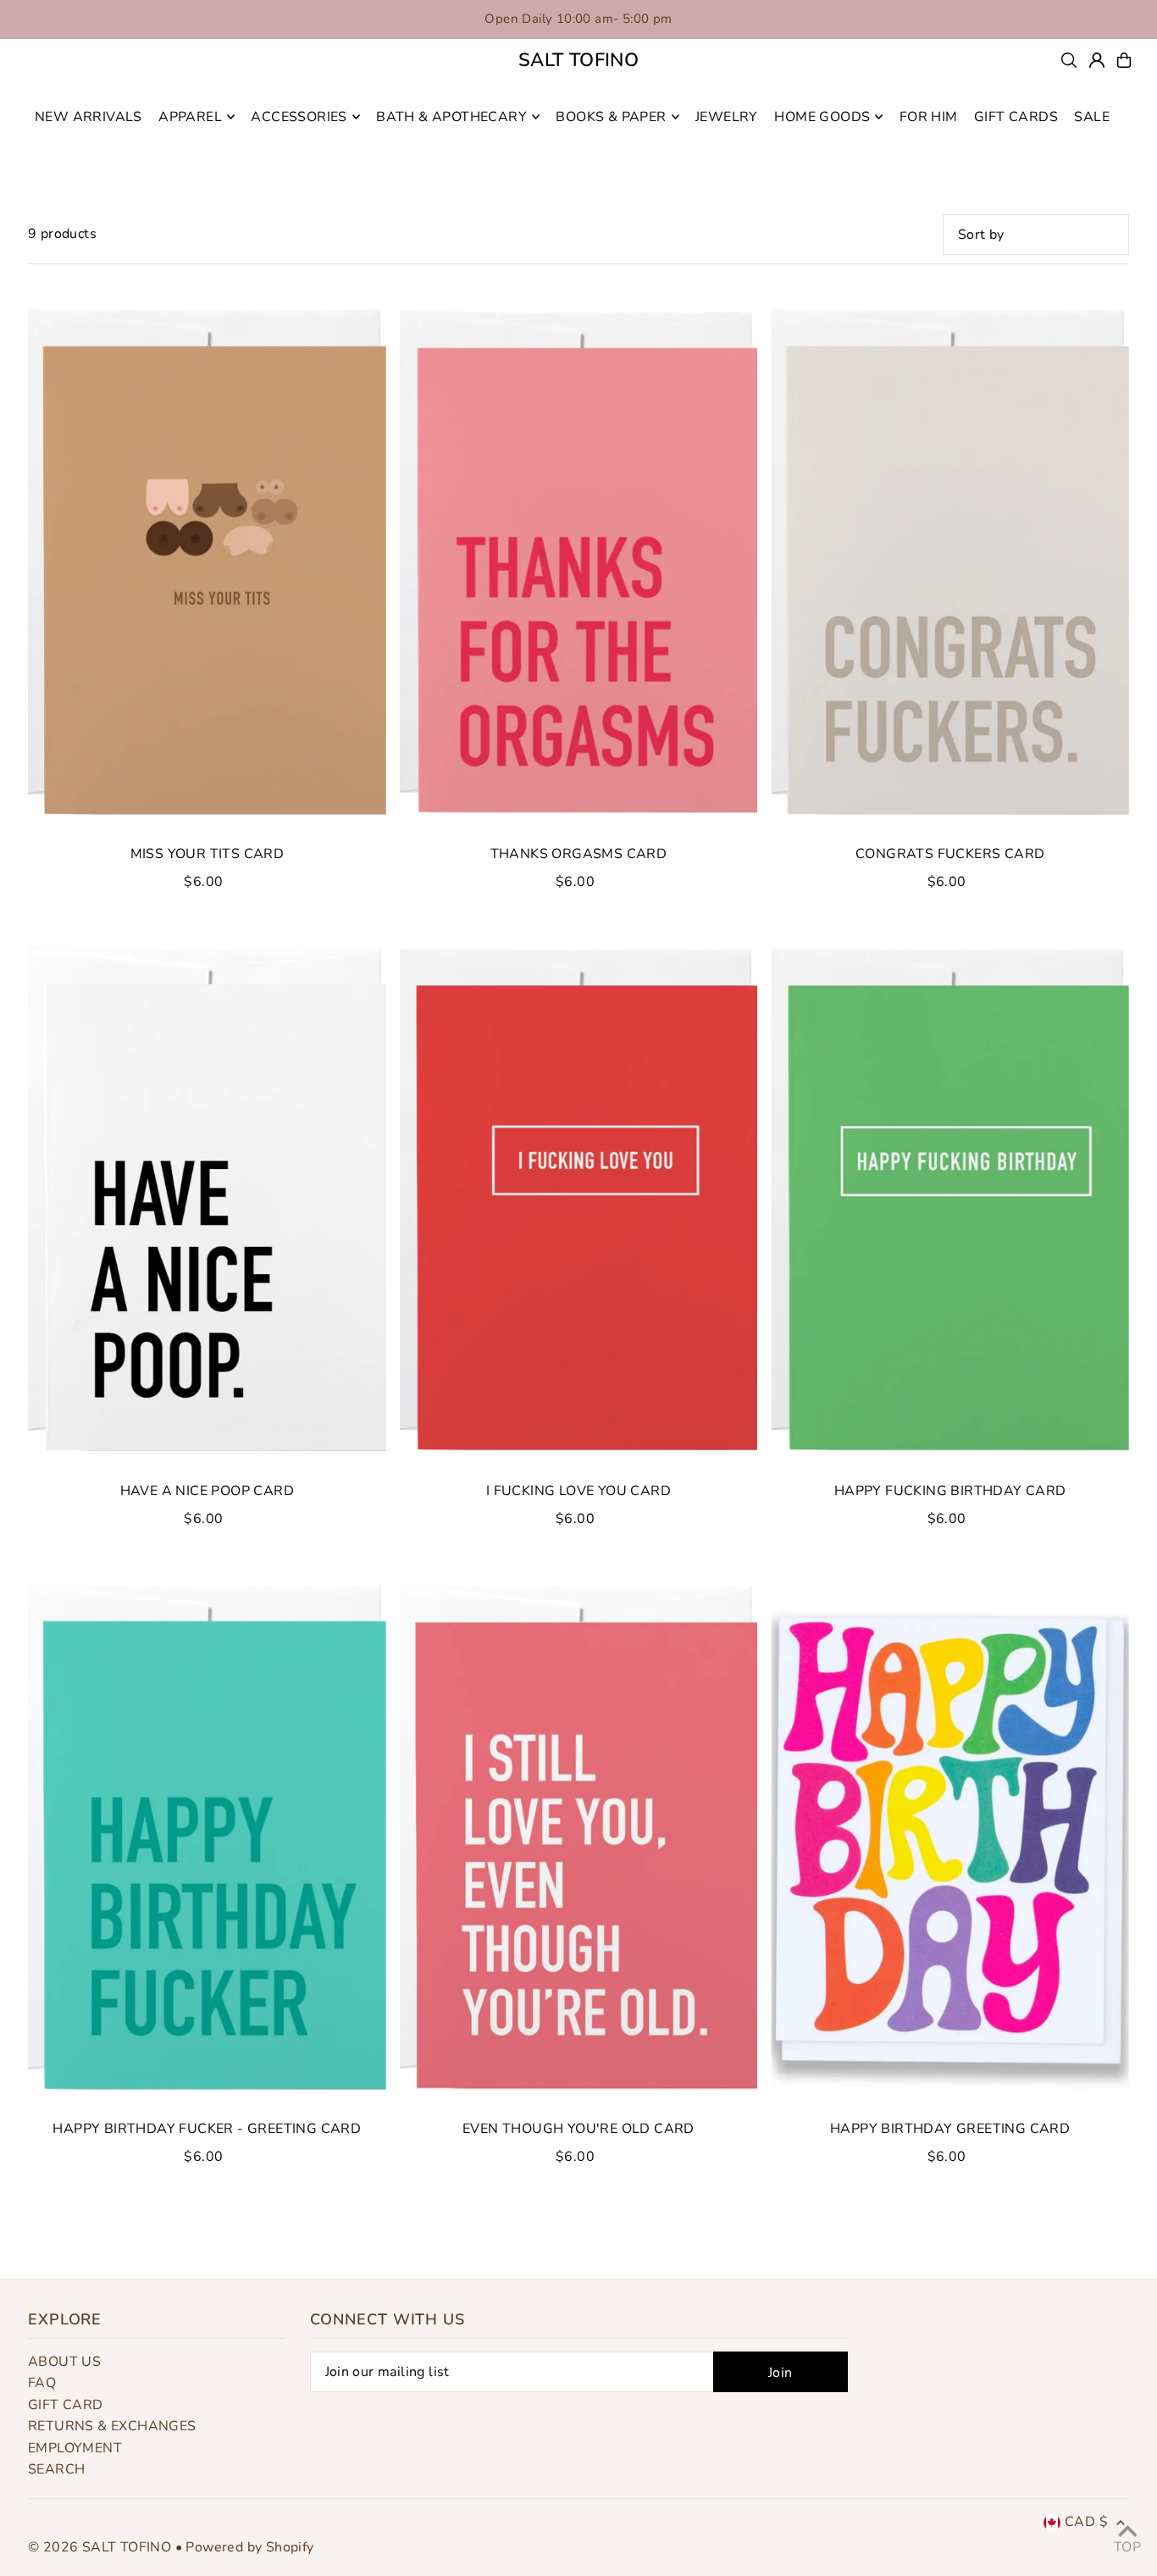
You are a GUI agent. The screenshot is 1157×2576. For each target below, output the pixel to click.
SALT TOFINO (578, 60)
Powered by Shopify (249, 2547)
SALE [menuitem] (1092, 117)
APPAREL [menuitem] (190, 117)
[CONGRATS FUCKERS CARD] (950, 563)
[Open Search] (1069, 60)
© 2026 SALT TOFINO (102, 2547)
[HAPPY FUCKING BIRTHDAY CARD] (950, 1200)
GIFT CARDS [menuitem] (1016, 117)
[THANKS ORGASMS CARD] (579, 563)
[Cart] (1124, 60)
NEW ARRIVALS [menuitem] (89, 117)
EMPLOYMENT (75, 2448)
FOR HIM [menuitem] (929, 117)
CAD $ (1086, 2522)
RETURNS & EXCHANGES (112, 2426)
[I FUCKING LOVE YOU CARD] (579, 1200)
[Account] (1097, 60)
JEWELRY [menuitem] (727, 117)
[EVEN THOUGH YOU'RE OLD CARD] (579, 1838)
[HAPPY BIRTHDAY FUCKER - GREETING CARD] (207, 1838)
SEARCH (56, 2469)
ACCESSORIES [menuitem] (299, 117)
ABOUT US (64, 2362)
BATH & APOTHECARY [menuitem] (451, 117)
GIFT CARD (66, 2405)
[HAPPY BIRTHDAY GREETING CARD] (950, 1838)
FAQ (42, 2383)
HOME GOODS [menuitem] (822, 117)
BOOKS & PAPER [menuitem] (611, 117)
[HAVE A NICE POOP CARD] (207, 1200)
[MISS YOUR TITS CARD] (207, 563)
